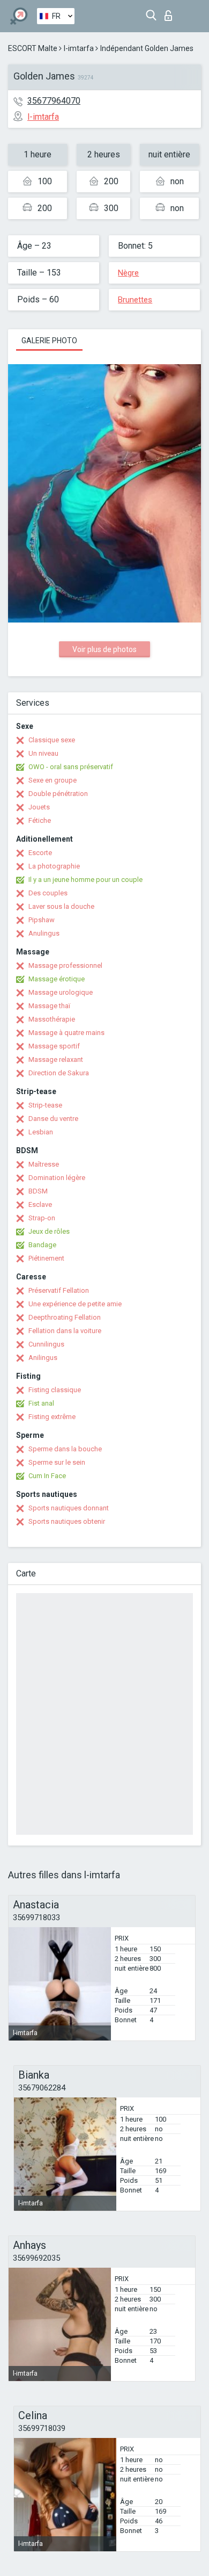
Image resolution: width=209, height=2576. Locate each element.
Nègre (128, 273)
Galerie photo (49, 341)
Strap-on (42, 1218)
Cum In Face (47, 1476)
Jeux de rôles (49, 1231)
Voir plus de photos (104, 649)
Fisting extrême (52, 1417)
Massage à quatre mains (66, 1033)
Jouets (39, 807)
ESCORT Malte (33, 48)
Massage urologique (61, 992)
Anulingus (44, 933)
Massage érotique (57, 979)
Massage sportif (54, 1046)
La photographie (54, 866)
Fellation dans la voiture (65, 1331)
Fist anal (41, 1403)
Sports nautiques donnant (69, 1508)
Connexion (171, 13)
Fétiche (40, 820)
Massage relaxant (56, 1059)
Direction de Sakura (59, 1073)
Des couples (48, 893)
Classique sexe (52, 740)
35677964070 (54, 101)
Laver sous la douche (61, 906)
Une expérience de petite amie (75, 1304)
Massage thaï (49, 1006)
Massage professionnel (65, 965)
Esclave (40, 1204)
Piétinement (46, 1258)
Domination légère (57, 1178)
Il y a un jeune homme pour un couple (85, 880)
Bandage (42, 1245)
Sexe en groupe (53, 780)
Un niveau (43, 753)
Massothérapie (52, 1019)
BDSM (38, 1191)
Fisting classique (55, 1390)
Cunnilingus (46, 1344)
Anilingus (43, 1358)
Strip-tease (45, 1105)
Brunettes (135, 300)
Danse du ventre (53, 1119)
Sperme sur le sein (57, 1462)
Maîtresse (44, 1164)
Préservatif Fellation (59, 1290)
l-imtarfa (79, 48)
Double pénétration (58, 794)
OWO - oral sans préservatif (71, 767)
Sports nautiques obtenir (67, 1521)
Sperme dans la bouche (65, 1449)
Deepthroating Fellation (65, 1317)
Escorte (40, 853)
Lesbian (41, 1132)
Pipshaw (42, 920)
